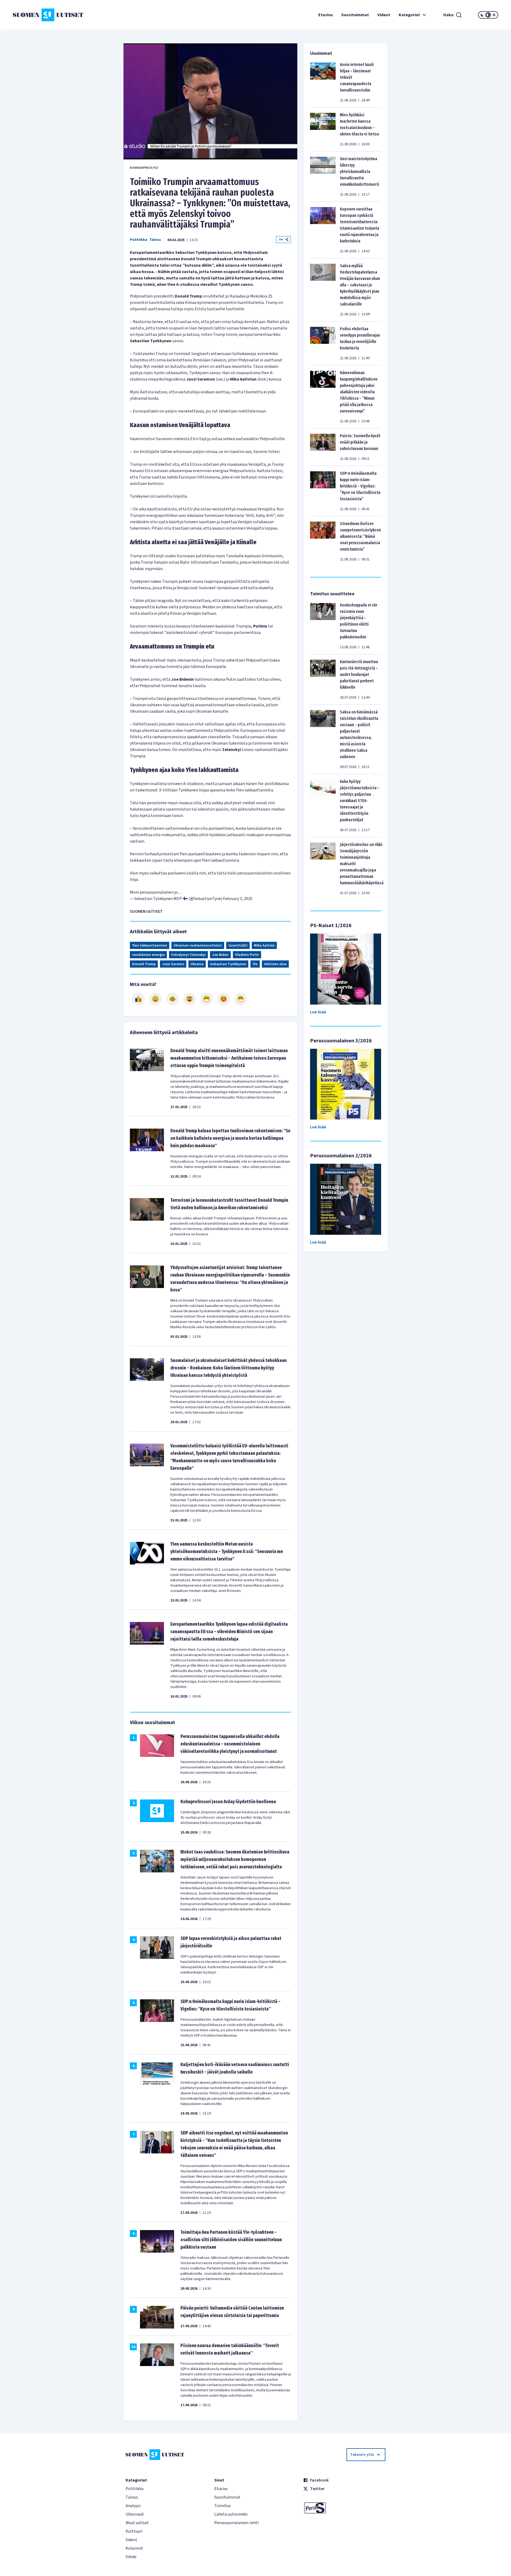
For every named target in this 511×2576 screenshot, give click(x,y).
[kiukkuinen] (189, 999)
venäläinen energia (148, 955)
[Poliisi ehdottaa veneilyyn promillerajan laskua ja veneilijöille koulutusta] (323, 343)
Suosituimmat (355, 15)
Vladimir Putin (247, 955)
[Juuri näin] (138, 999)
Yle (255, 964)
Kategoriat (409, 15)
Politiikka (139, 240)
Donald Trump (144, 964)
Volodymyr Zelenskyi (188, 955)
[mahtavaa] (207, 999)
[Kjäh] (241, 999)
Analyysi (133, 2506)
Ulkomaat (135, 2514)
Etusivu (325, 15)
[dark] (482, 15)
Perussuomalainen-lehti (236, 2523)
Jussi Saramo (173, 964)
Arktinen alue (275, 964)
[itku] (172, 999)
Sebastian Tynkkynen (228, 964)
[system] (488, 15)
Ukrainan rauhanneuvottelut (198, 946)
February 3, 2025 (238, 899)
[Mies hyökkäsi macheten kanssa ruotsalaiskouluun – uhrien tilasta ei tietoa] (323, 129)
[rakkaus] (224, 999)
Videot (384, 15)
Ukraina (197, 964)
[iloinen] (155, 999)
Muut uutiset (137, 2523)
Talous (155, 240)
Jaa (281, 239)
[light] (494, 15)
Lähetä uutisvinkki (231, 2514)
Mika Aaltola (264, 946)
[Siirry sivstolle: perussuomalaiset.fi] (344, 2508)
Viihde (131, 2557)
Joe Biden (220, 955)
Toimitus (222, 2506)
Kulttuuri (134, 2531)
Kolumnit (134, 2548)
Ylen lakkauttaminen (150, 946)
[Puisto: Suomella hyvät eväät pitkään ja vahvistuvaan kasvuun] (323, 447)
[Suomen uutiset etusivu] (53, 15)
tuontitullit (238, 946)
